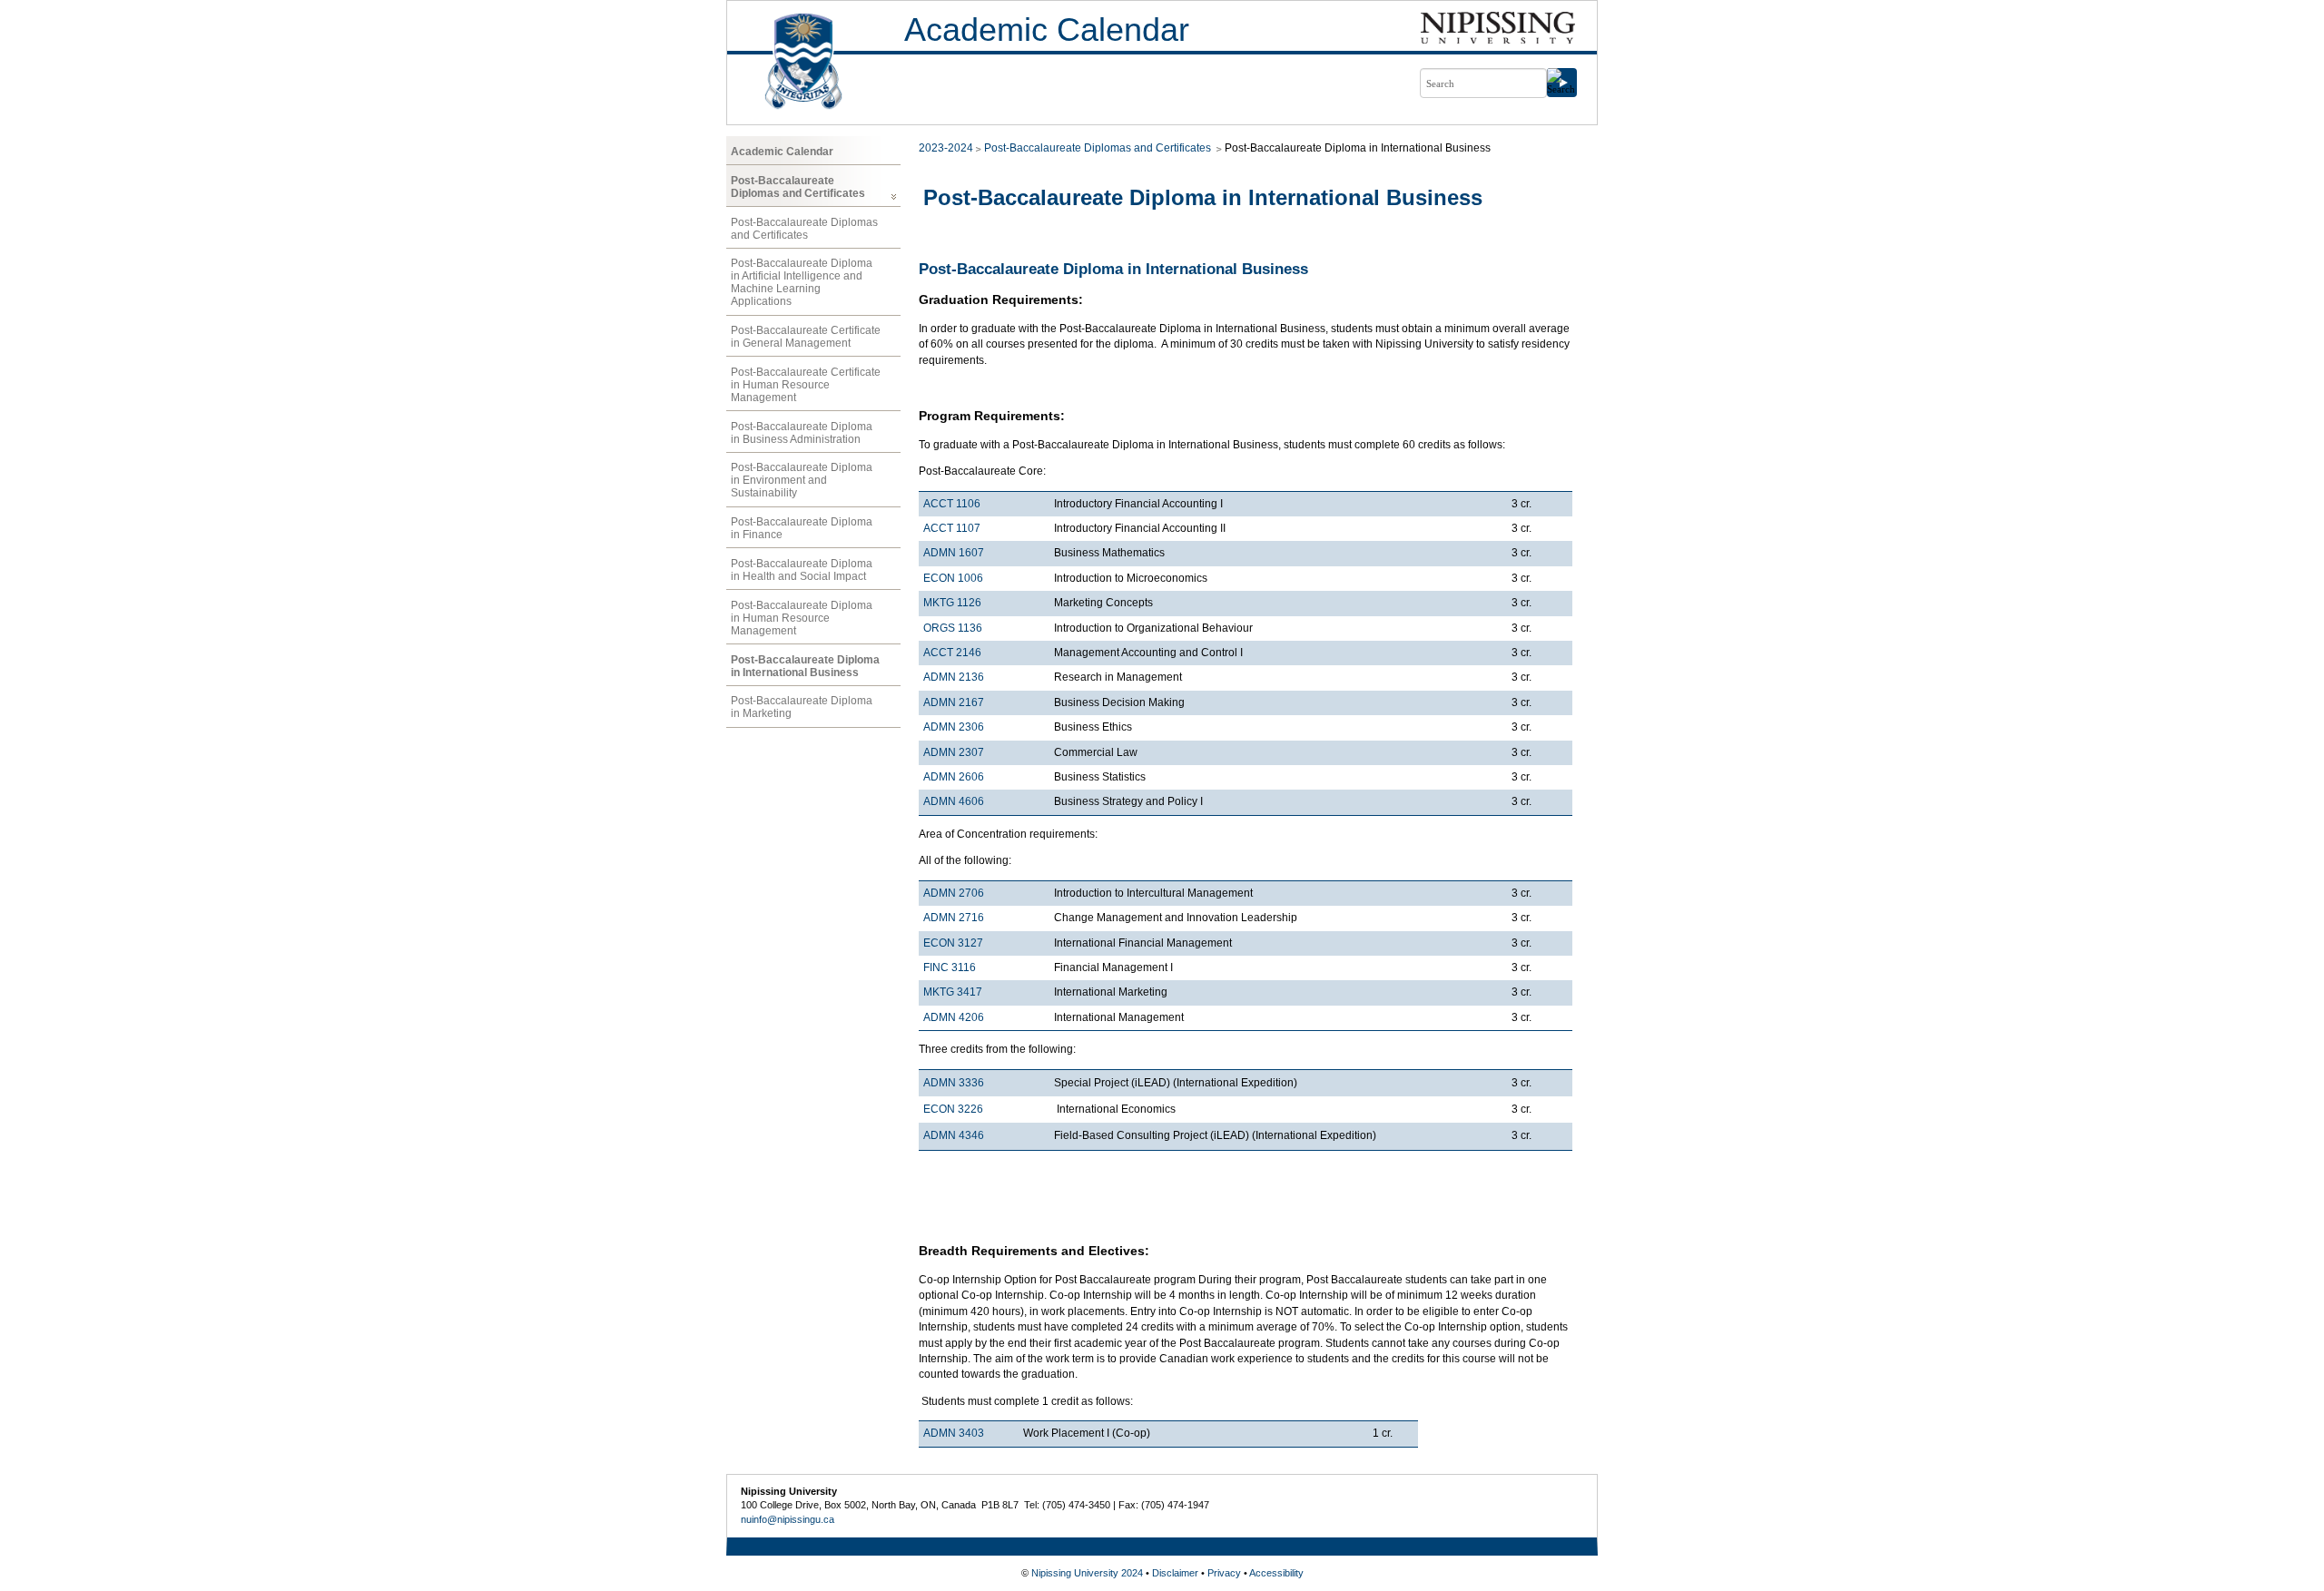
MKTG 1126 (952, 603)
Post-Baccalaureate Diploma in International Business (805, 666)
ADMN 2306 (954, 727)
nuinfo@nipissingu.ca (788, 1519)
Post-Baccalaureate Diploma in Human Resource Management (802, 618)
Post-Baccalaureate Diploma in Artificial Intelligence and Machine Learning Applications (802, 282)
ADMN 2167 (954, 702)
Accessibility (1276, 1573)
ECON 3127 (953, 943)
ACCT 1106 (952, 504)
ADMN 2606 (954, 777)
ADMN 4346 (954, 1135)
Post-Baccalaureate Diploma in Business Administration (802, 433)
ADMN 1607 (954, 553)
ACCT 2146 (952, 653)
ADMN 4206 (954, 1017)
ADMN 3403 (954, 1433)
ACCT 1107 (952, 528)
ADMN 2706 (954, 893)
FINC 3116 (950, 967)
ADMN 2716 (954, 918)
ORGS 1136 (953, 628)
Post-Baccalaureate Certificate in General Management (806, 337)
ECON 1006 (953, 578)
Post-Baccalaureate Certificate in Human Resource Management (806, 385)
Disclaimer (1175, 1573)
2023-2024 (946, 148)
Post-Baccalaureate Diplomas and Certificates (798, 187)
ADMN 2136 (954, 677)
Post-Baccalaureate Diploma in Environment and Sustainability (802, 480)
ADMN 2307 (954, 752)
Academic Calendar (1047, 29)
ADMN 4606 (954, 801)
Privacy (1224, 1573)
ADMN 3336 (954, 1083)
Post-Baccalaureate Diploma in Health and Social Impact (802, 570)
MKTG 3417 (953, 992)
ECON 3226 (953, 1109)
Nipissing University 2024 (1087, 1573)
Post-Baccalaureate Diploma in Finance (802, 528)
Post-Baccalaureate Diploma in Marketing (802, 707)
